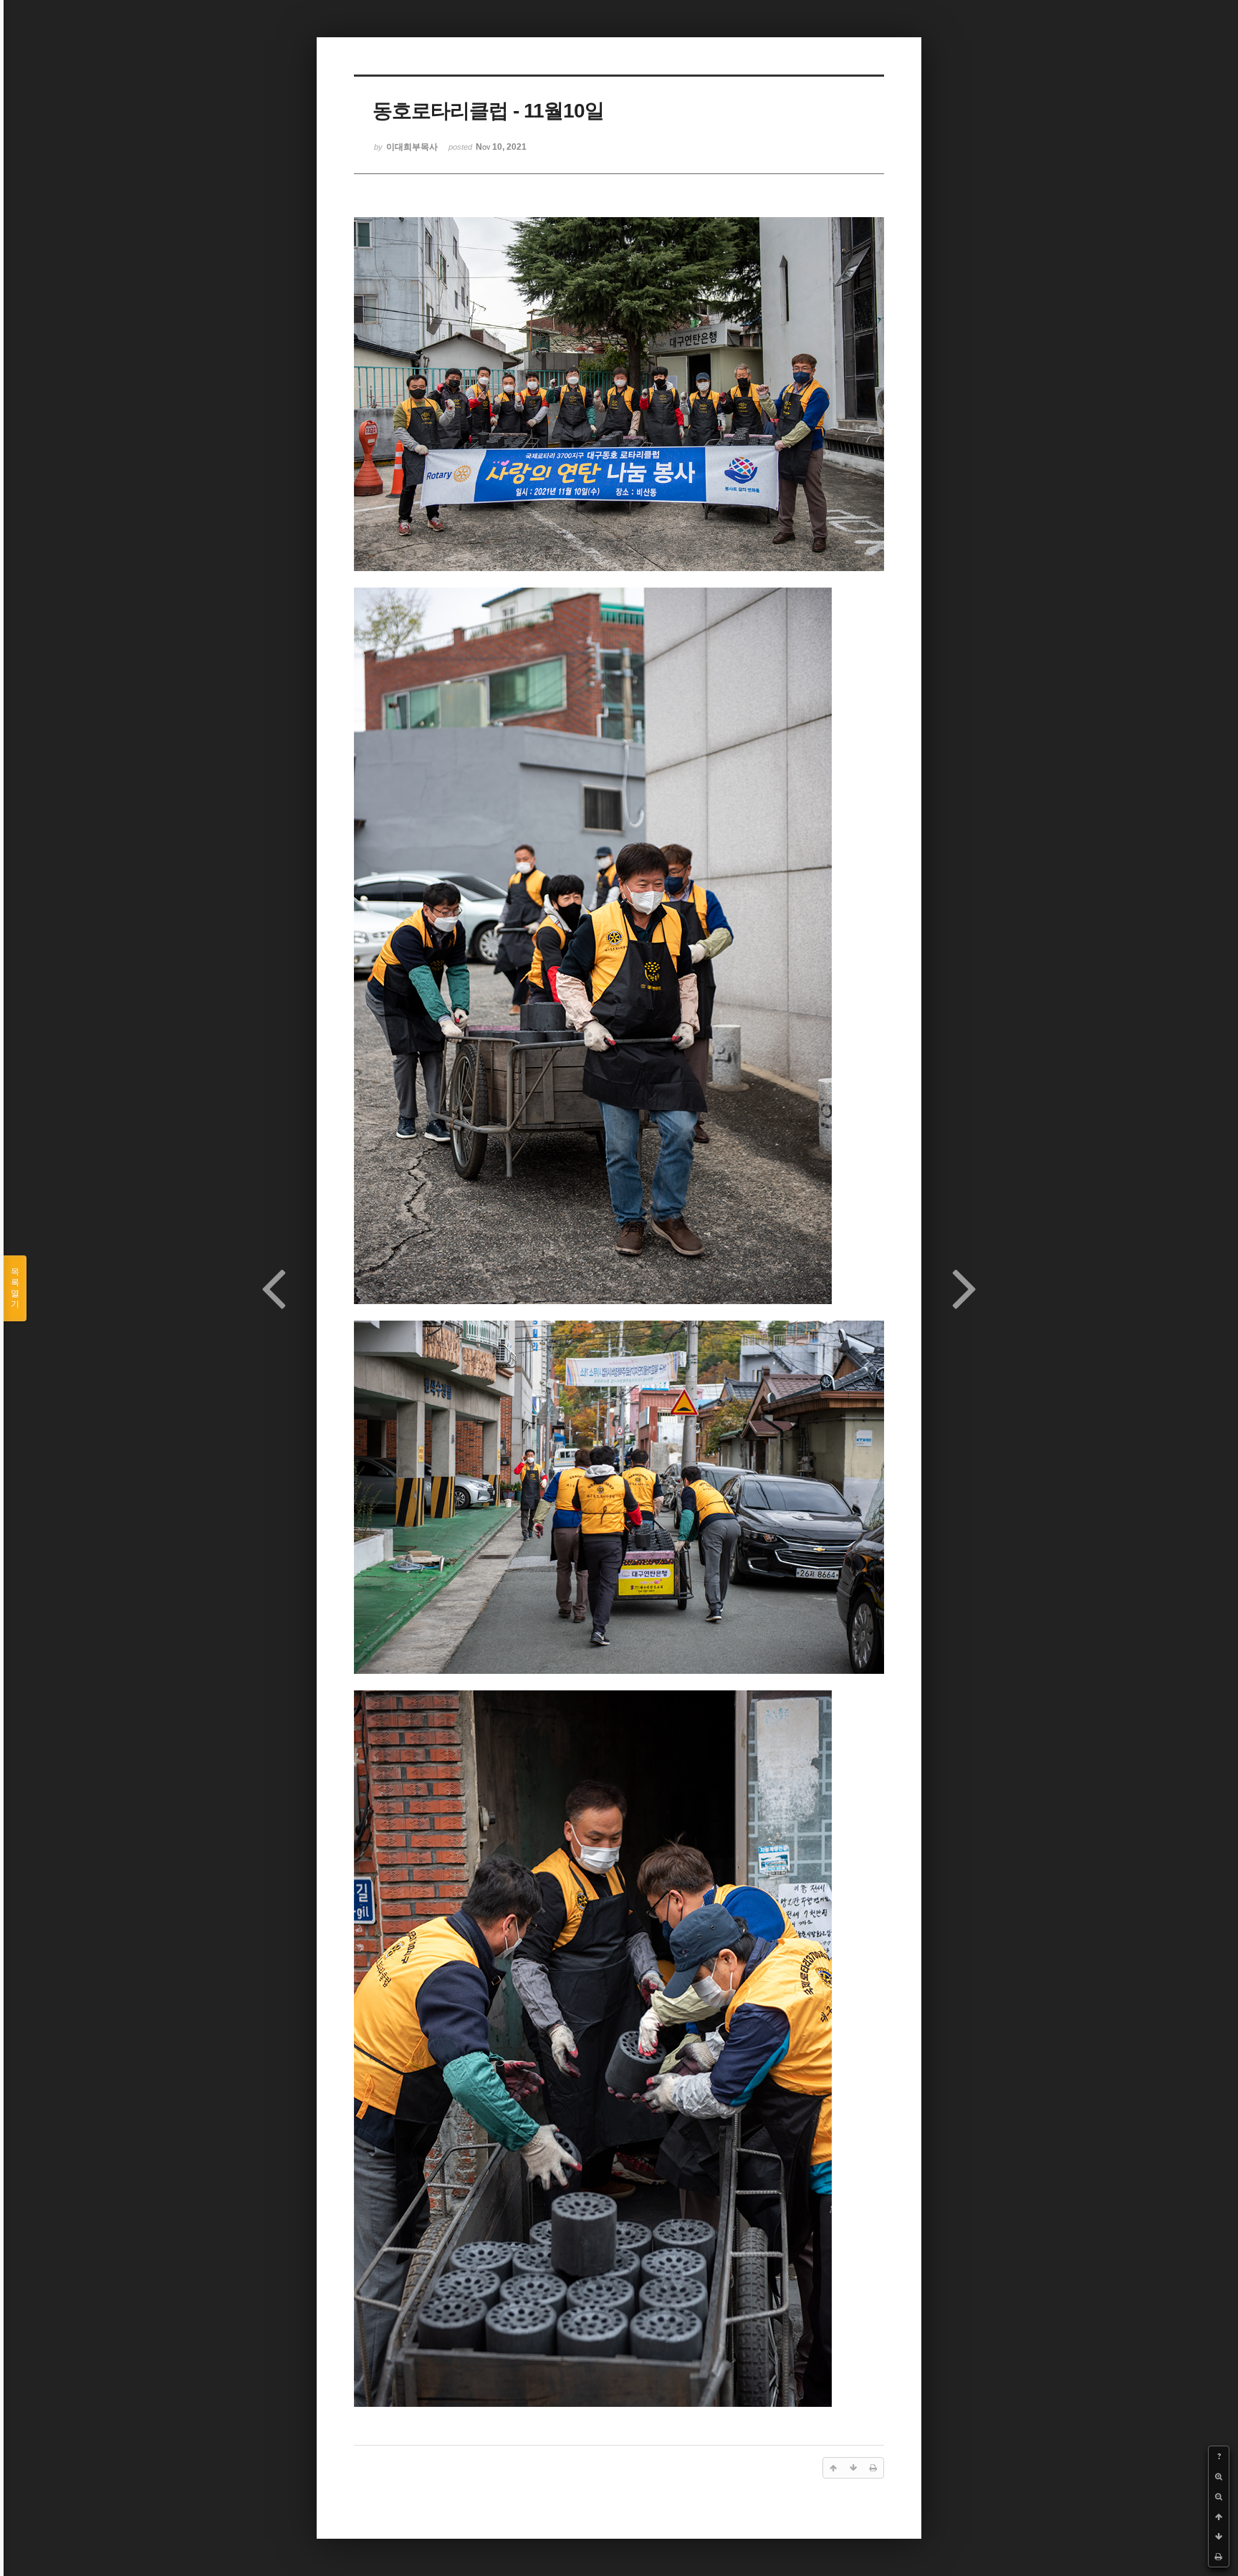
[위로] (1219, 2517)
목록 (15, 1288)
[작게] (1219, 2496)
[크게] (1219, 2476)
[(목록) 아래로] (1219, 2537)
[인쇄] (1219, 2557)
